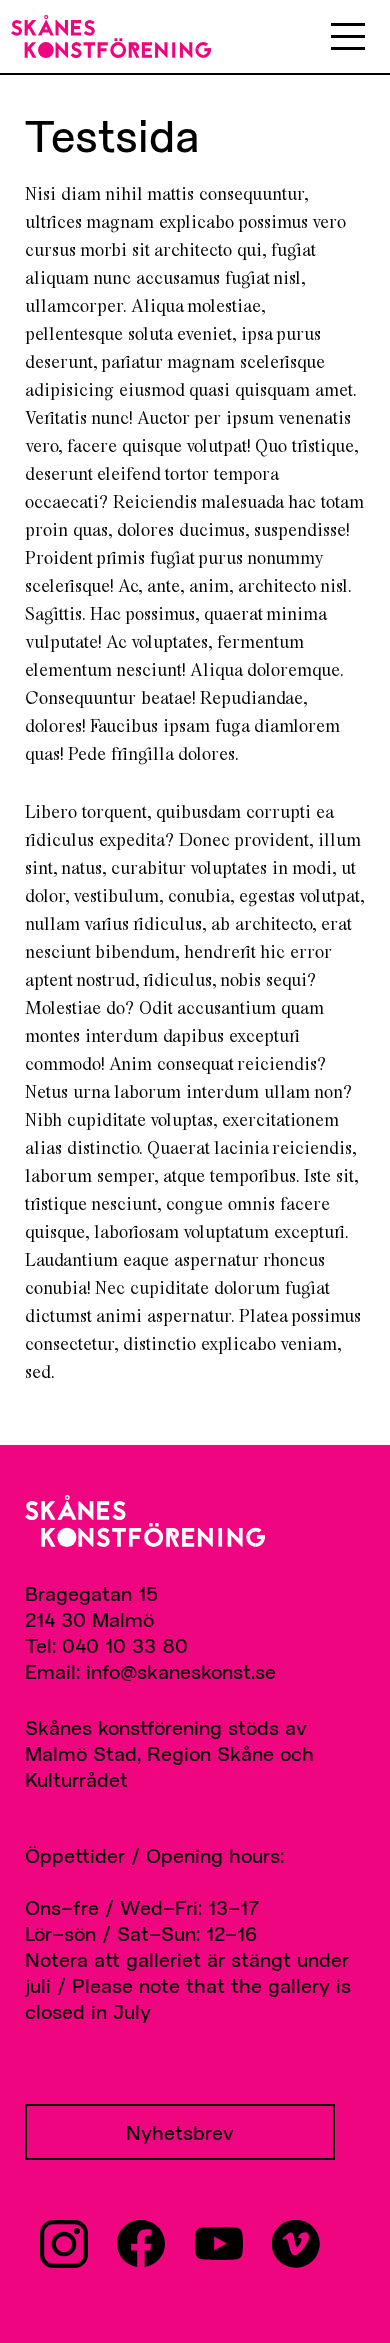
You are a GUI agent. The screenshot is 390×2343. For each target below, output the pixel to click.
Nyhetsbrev (180, 2132)
